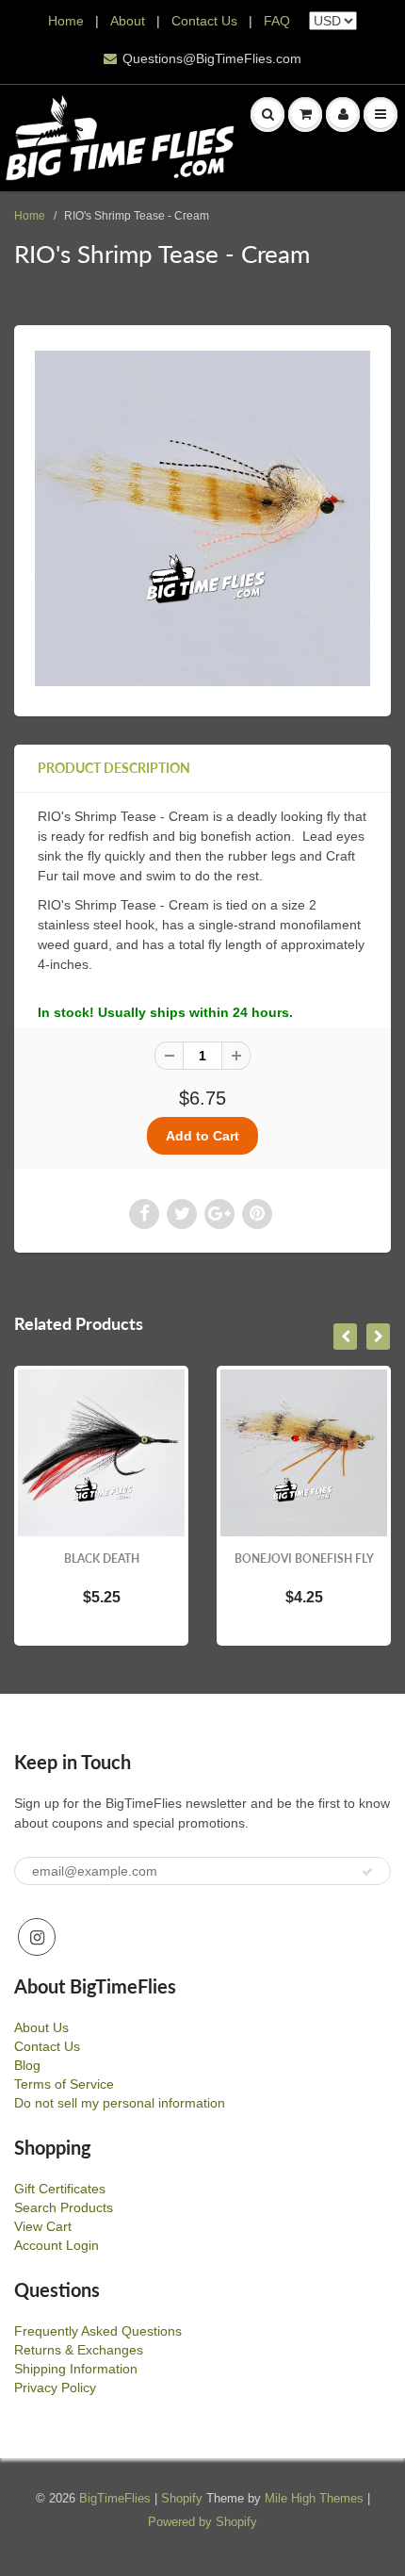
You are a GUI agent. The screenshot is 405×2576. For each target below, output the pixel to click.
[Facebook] (144, 1214)
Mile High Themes (314, 2498)
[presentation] (345, 1337)
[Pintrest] (257, 1214)
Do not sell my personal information (120, 2103)
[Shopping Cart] (305, 114)
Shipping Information (76, 2369)
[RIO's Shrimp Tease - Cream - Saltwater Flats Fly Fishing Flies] (202, 518)
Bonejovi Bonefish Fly (304, 1559)
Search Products (64, 2207)
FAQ (277, 21)
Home (66, 21)
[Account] (343, 114)
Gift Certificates (60, 2189)
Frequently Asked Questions (98, 2331)
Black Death (102, 1559)
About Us (41, 2027)
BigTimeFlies (115, 2498)
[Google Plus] (219, 1214)
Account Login (57, 2245)
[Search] (267, 114)
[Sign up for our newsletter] (367, 1872)
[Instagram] (37, 1937)
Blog (27, 2065)
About (130, 21)
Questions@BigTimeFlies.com (212, 58)
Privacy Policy (55, 2387)
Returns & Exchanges (79, 2350)
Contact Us (204, 21)
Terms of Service (64, 2084)
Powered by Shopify (202, 2522)
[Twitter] (182, 1214)
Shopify (182, 2498)
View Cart (43, 2226)
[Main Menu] (381, 114)
